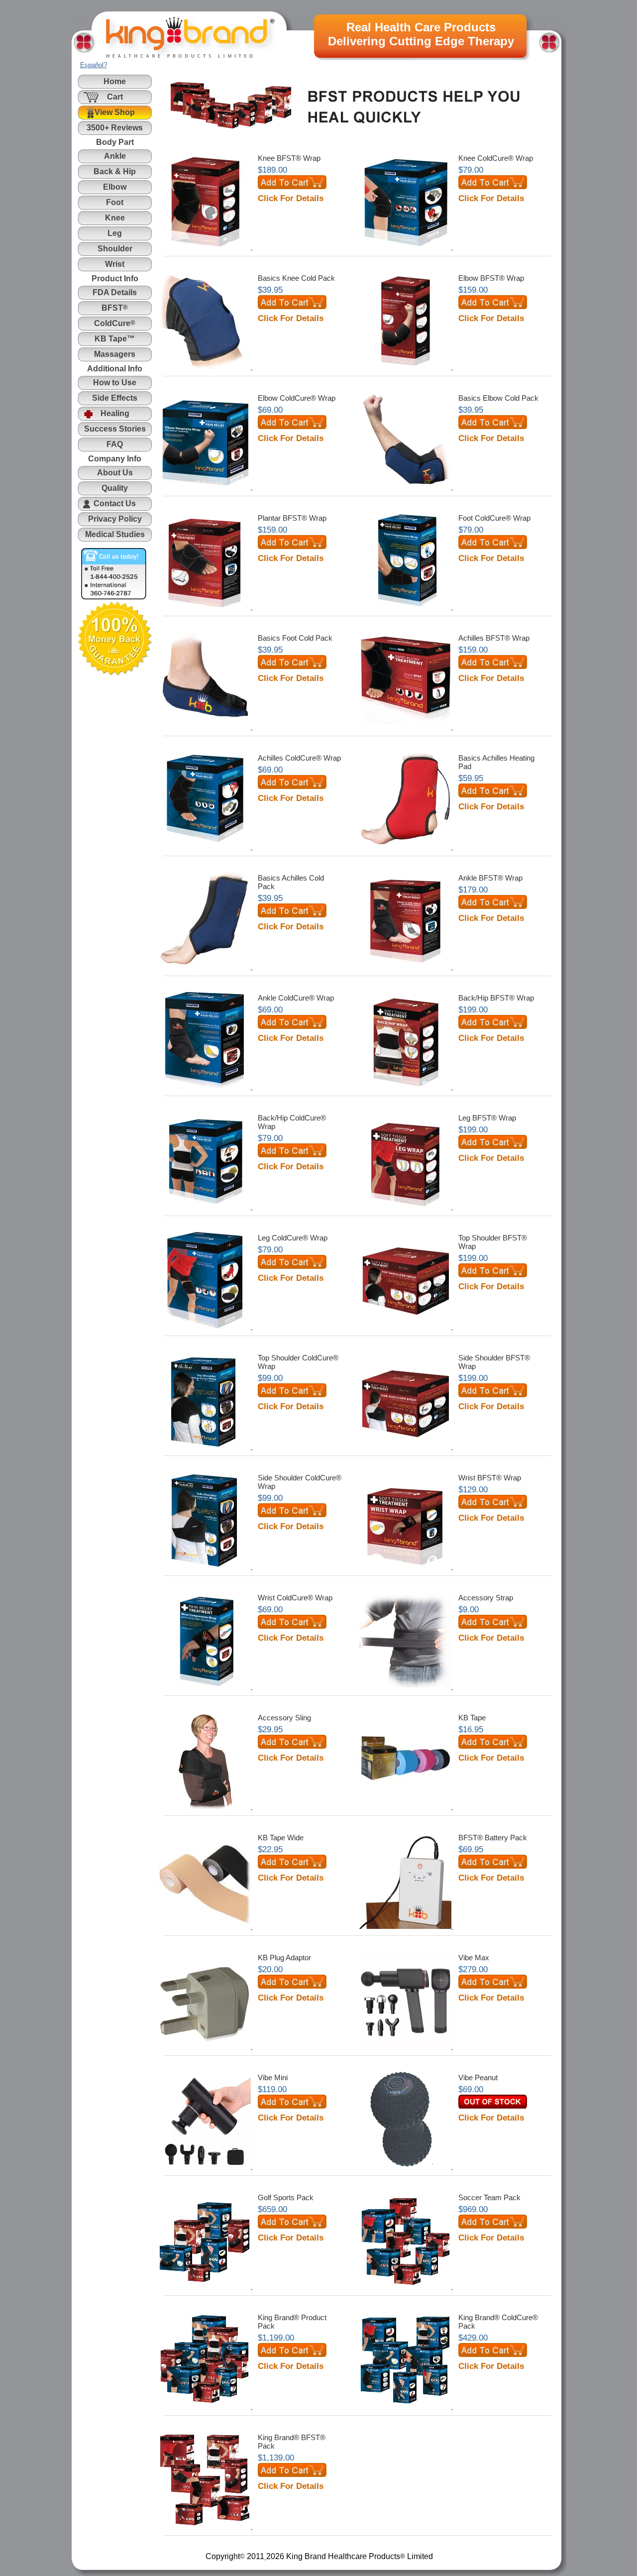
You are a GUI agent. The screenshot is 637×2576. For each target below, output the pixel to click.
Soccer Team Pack (489, 2197)
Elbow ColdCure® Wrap (297, 398)
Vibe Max (474, 1958)
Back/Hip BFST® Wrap (496, 998)
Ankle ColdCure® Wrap (296, 998)
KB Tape (472, 1718)
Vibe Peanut (478, 2077)
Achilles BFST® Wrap (494, 638)
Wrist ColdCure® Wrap (295, 1598)
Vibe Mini (273, 2077)
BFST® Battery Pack (493, 1838)
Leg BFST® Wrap (487, 1118)
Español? (94, 65)
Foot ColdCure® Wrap (494, 518)
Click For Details (291, 198)
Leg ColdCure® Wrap (293, 1238)
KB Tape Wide (281, 1838)
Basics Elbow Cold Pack (498, 398)
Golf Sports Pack (286, 2197)
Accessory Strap (486, 1598)
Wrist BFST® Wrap (490, 1478)
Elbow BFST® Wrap (491, 278)
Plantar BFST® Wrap (292, 518)
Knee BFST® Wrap (289, 158)
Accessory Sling (284, 1718)
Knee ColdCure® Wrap (496, 158)
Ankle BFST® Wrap (490, 878)
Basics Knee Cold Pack (296, 278)
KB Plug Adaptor (284, 1958)
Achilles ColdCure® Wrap (299, 758)
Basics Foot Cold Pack (295, 638)
